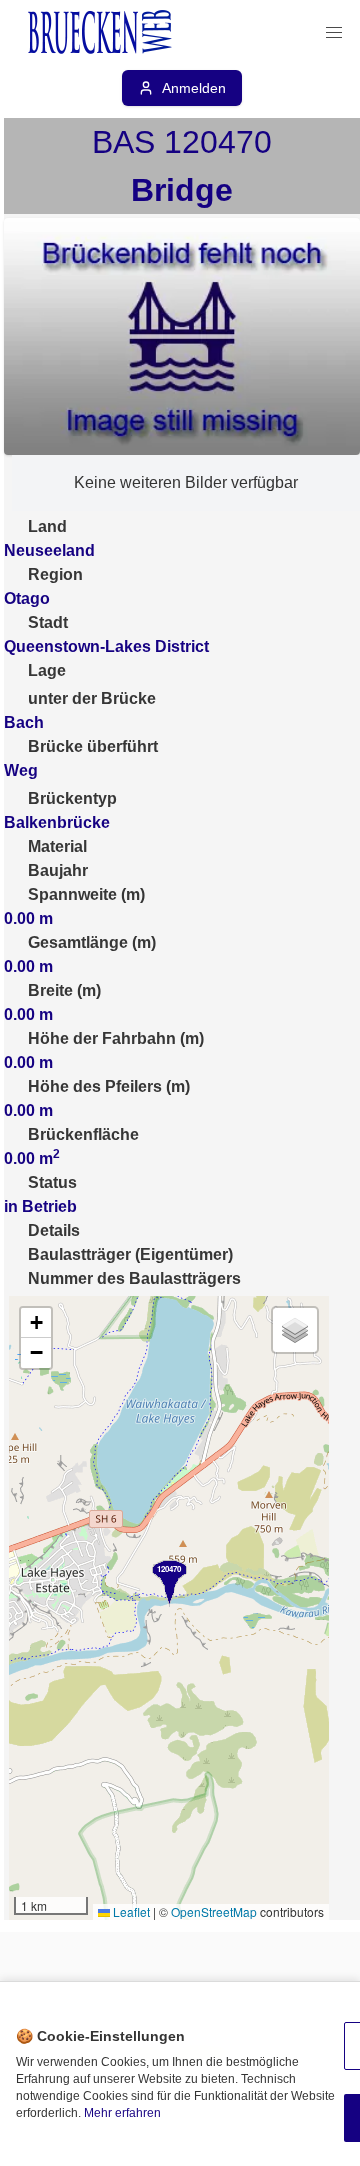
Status (52, 1182)
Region (55, 574)
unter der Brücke (92, 698)
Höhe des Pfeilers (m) (109, 1086)
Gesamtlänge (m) (92, 942)
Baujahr (58, 870)
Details (54, 1230)
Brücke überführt (93, 746)
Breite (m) (64, 990)
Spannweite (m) (86, 894)
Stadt (48, 622)
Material (57, 846)
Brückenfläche (83, 1134)
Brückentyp (72, 798)
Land (47, 526)
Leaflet (130, 1911)
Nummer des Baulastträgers (134, 1278)
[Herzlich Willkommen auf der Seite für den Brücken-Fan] (102, 33)
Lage (47, 670)
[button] (334, 33)
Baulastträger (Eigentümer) (130, 1254)
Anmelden (194, 88)
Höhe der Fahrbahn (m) (116, 1038)
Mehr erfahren (122, 2113)
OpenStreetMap (214, 1911)
